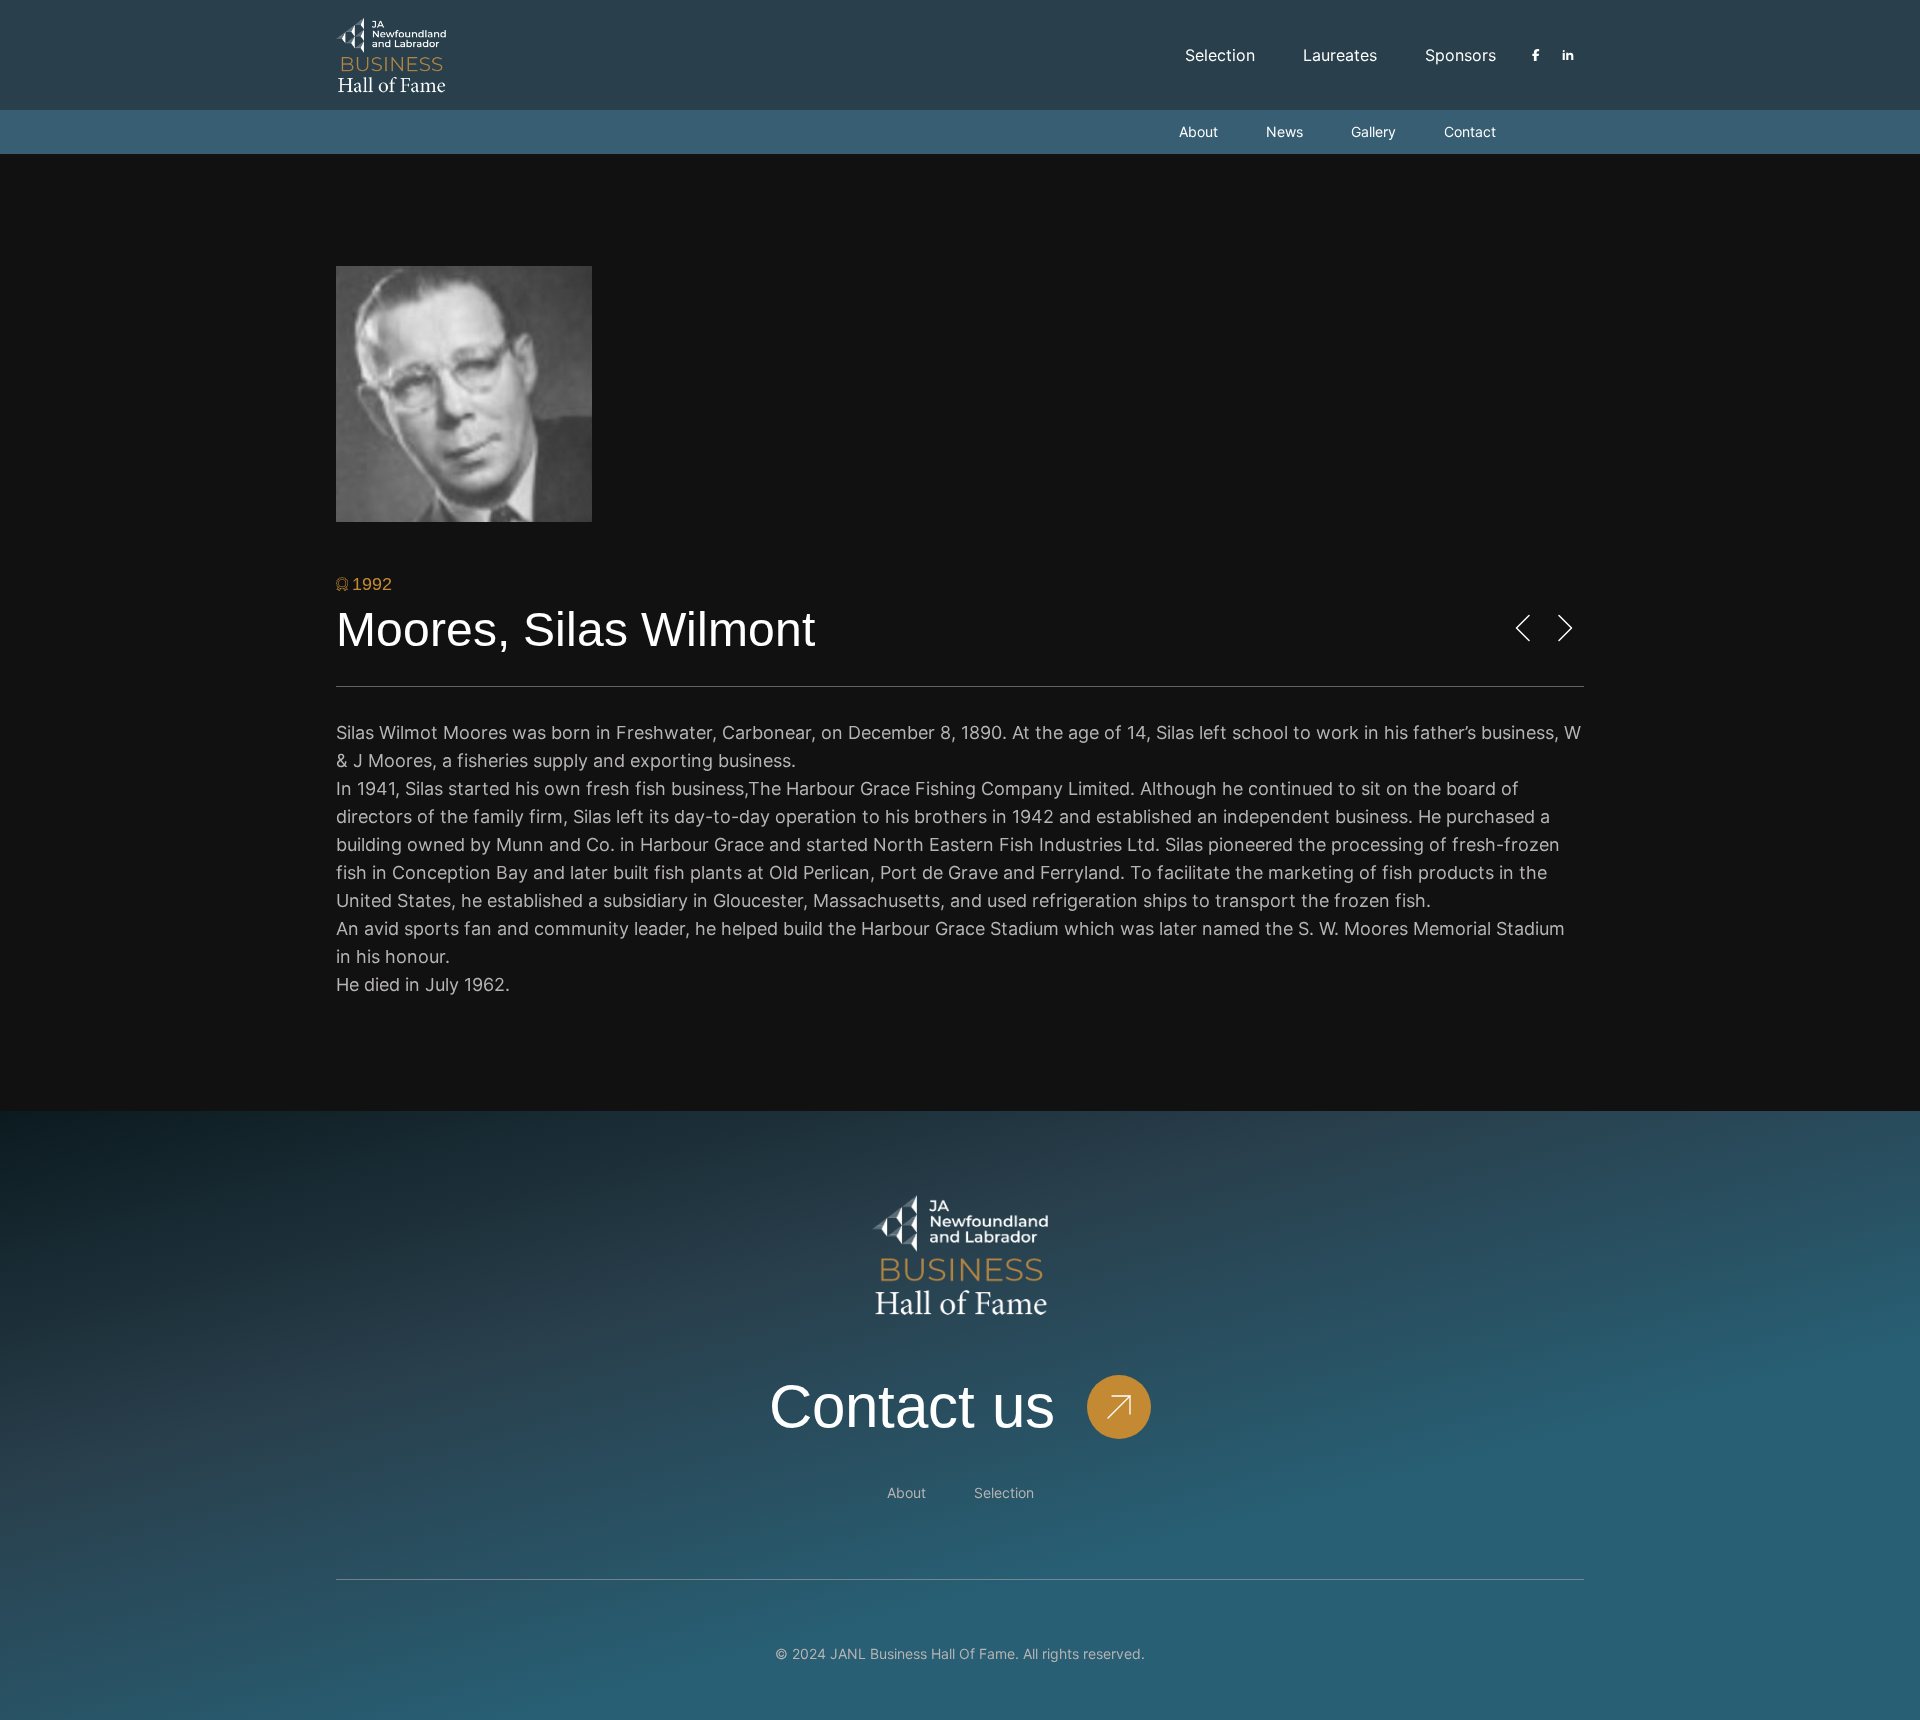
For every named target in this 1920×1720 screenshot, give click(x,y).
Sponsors (1460, 55)
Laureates (1340, 55)
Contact (1470, 131)
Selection (1220, 55)
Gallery (1373, 131)
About (1198, 131)
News (1284, 131)
